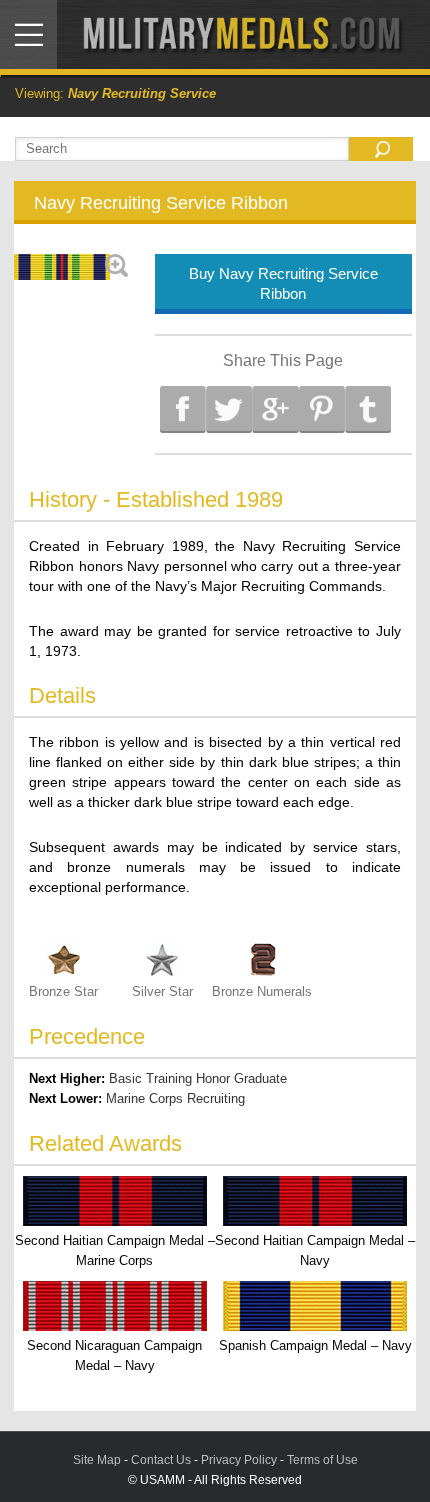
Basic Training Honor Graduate (198, 1078)
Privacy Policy (239, 1460)
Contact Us (161, 1460)
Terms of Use (322, 1460)
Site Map (97, 1460)
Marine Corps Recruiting (175, 1098)
